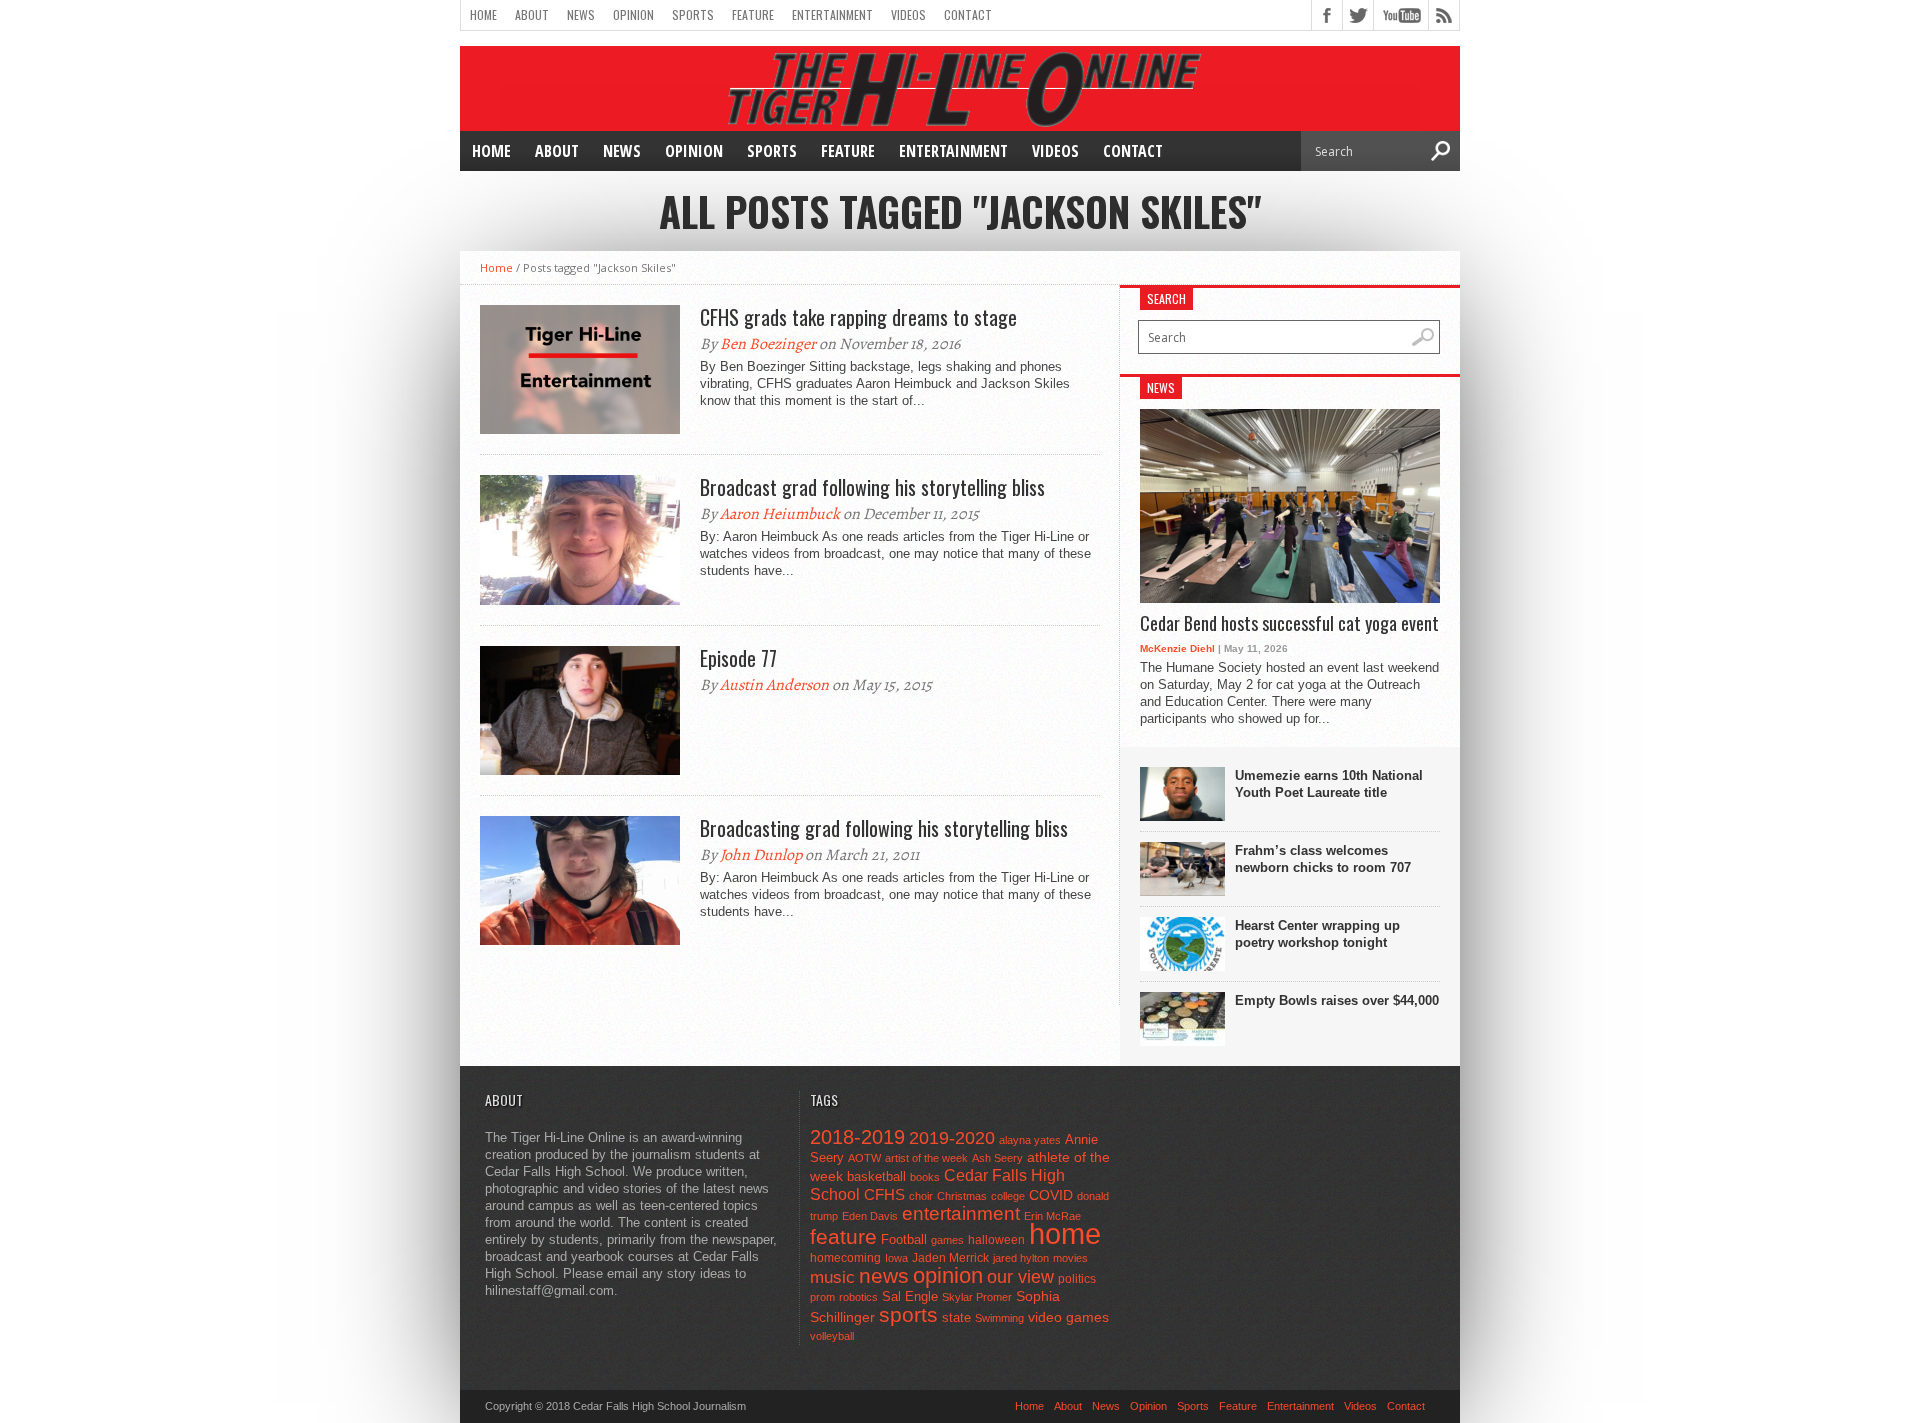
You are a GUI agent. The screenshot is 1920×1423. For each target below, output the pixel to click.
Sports (693, 14)
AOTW (864, 1158)
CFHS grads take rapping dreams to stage (858, 317)
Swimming (999, 1318)
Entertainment (832, 14)
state (956, 1317)
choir (921, 1196)
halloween (996, 1240)
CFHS (884, 1194)
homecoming (845, 1258)
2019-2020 (952, 1138)
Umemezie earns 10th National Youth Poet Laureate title (1329, 784)
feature (843, 1236)
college (1008, 1196)
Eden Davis (870, 1216)
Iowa (896, 1258)
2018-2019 (857, 1137)
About (532, 14)
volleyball (832, 1336)
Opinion (633, 14)
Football (904, 1239)
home (1065, 1233)
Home (483, 14)
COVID (1051, 1195)
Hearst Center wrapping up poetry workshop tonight (1317, 934)
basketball (876, 1176)
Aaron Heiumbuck (780, 514)
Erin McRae (1052, 1216)
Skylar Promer (977, 1297)
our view (1020, 1277)
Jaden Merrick (950, 1258)
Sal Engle (910, 1296)
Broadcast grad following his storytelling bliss (872, 487)
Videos (908, 14)
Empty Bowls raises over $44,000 (1337, 1000)
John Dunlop (761, 855)
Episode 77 (738, 658)
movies (1070, 1258)
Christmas (962, 1196)
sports (908, 1314)
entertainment (961, 1213)
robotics (858, 1297)
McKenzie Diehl (1177, 648)
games (947, 1240)
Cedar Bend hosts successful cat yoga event (1289, 624)
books (925, 1177)
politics (1077, 1279)
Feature (753, 14)
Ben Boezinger (768, 344)
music (832, 1277)
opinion (948, 1275)
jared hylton (1021, 1258)
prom (822, 1297)
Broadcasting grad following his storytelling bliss (884, 828)
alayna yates (1030, 1140)
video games (1068, 1317)
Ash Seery (997, 1158)
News (581, 14)
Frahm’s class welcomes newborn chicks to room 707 (1323, 859)
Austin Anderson (774, 685)
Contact (968, 14)
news (884, 1276)
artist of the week (926, 1158)
